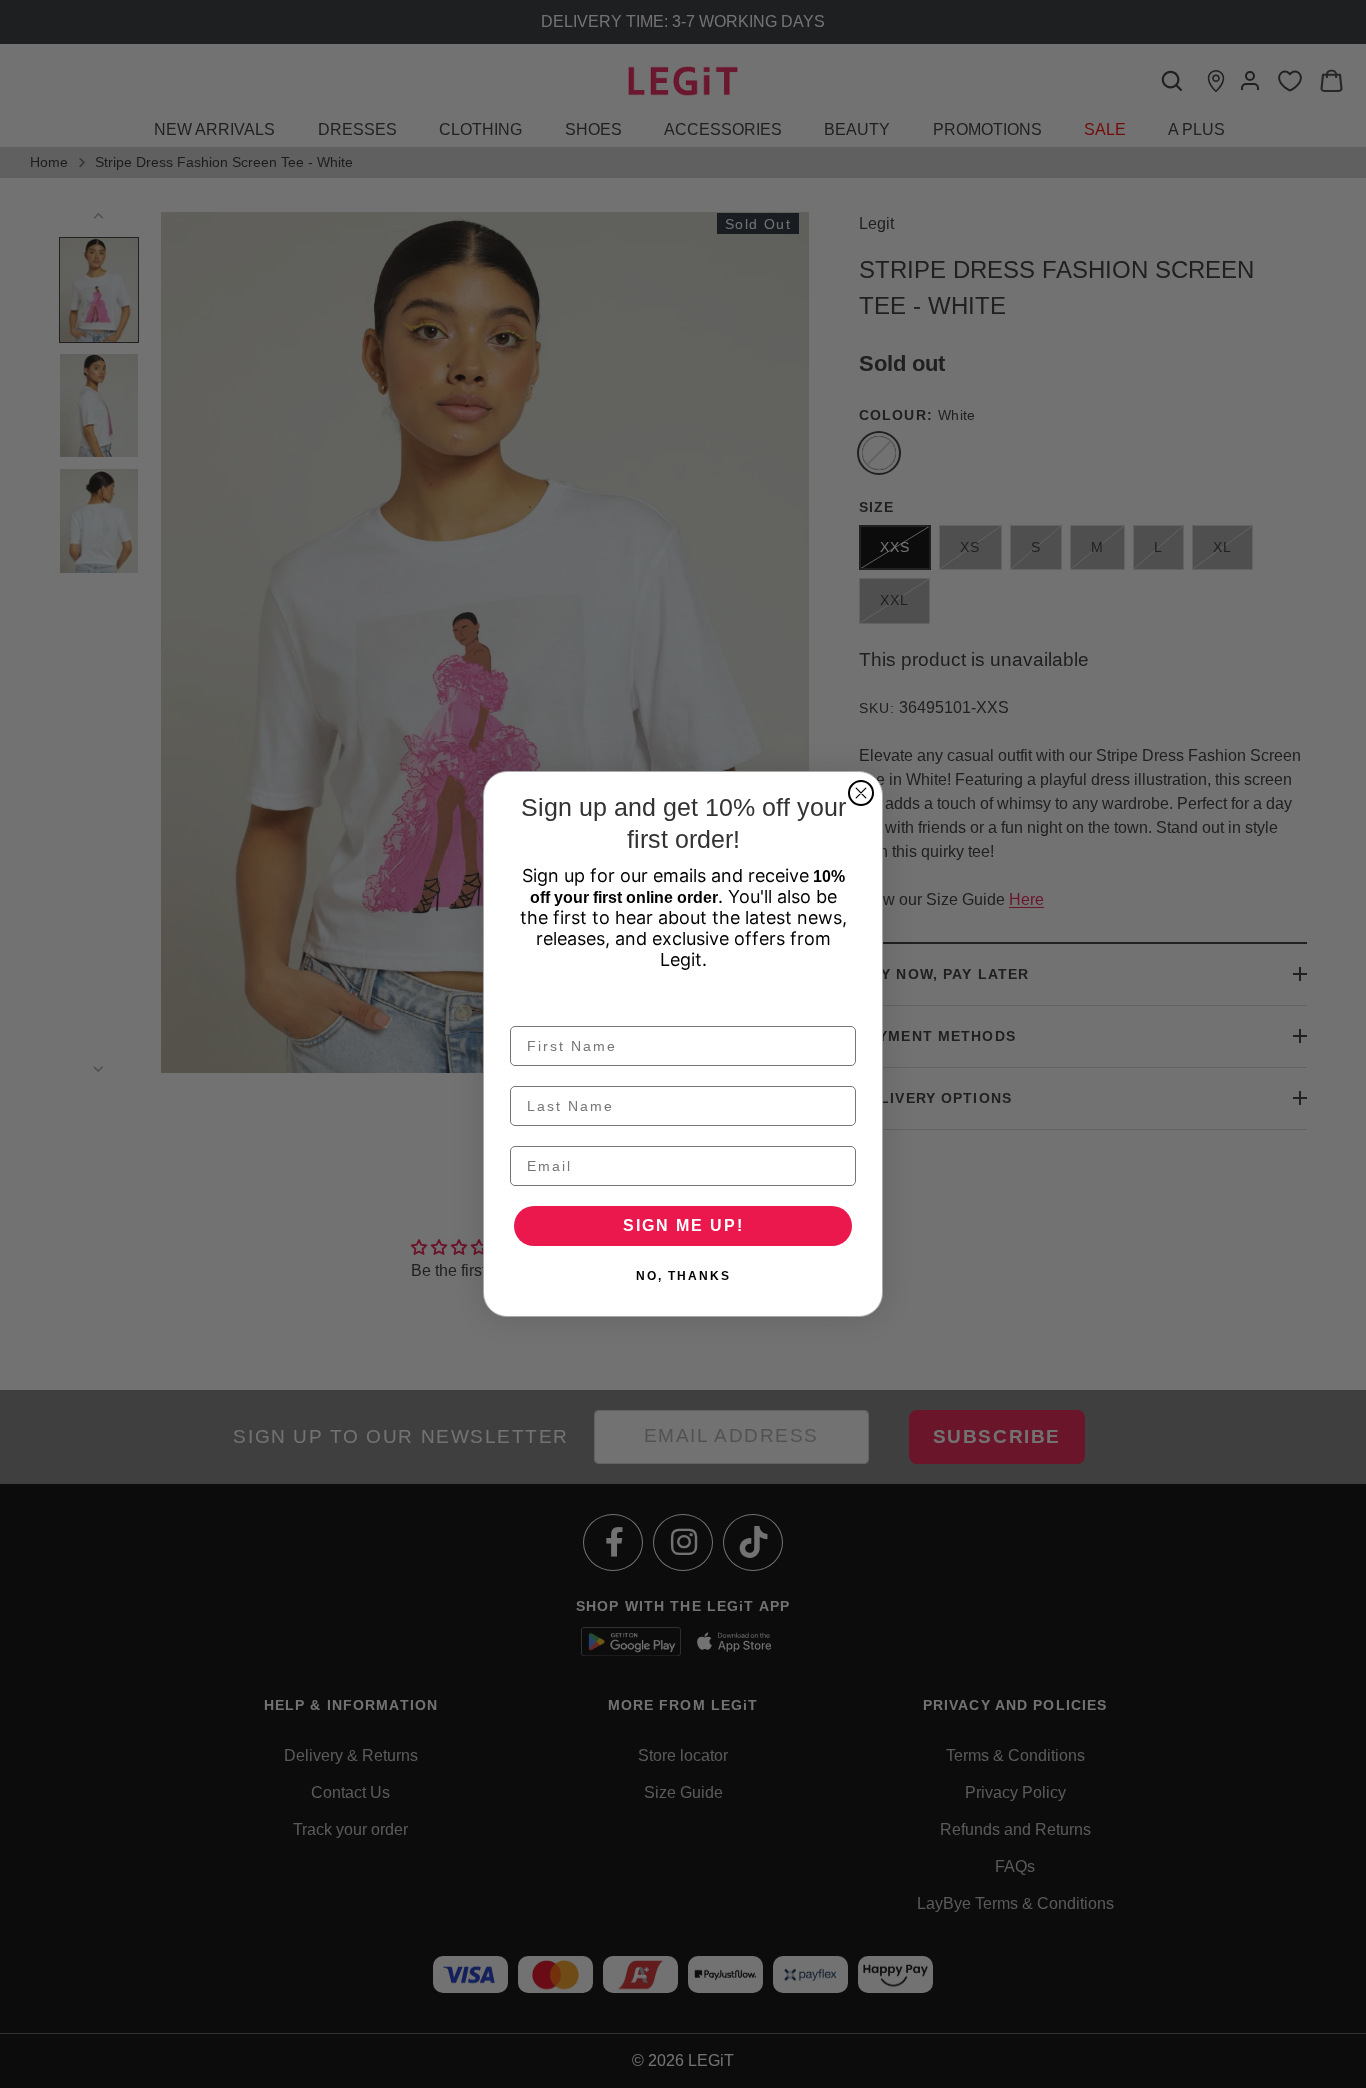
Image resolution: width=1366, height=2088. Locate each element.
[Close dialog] (861, 793)
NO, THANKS (683, 1276)
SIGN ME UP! (683, 1225)
